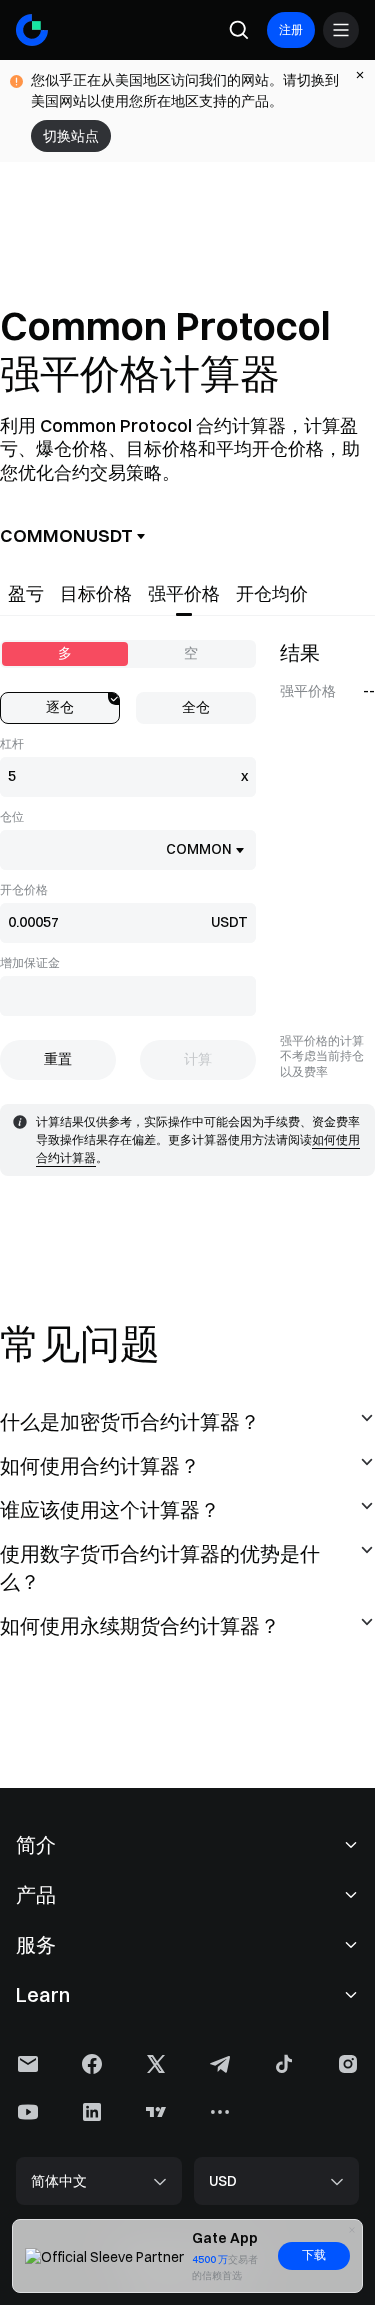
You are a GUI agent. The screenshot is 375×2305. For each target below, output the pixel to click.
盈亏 (26, 593)
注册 (291, 29)
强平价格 (184, 593)
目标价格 (96, 593)
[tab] (26, 594)
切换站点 (71, 136)
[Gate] (32, 30)
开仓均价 (272, 593)
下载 (314, 2255)
